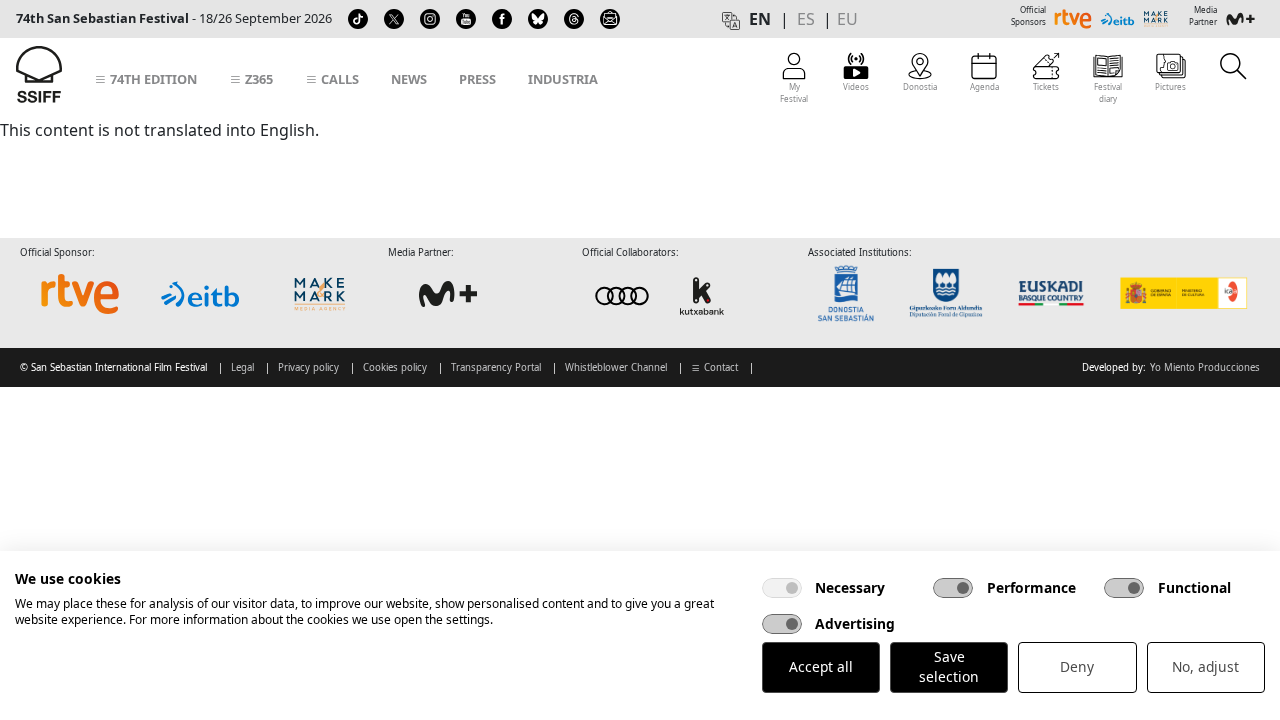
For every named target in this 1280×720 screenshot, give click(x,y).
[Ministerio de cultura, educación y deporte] (1182, 293)
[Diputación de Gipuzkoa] (952, 293)
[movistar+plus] (448, 294)
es (806, 19)
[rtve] (80, 294)
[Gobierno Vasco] (1055, 293)
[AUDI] (662, 295)
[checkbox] (782, 588)
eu (847, 19)
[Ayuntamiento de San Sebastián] (852, 293)
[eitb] (200, 294)
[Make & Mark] (320, 294)
